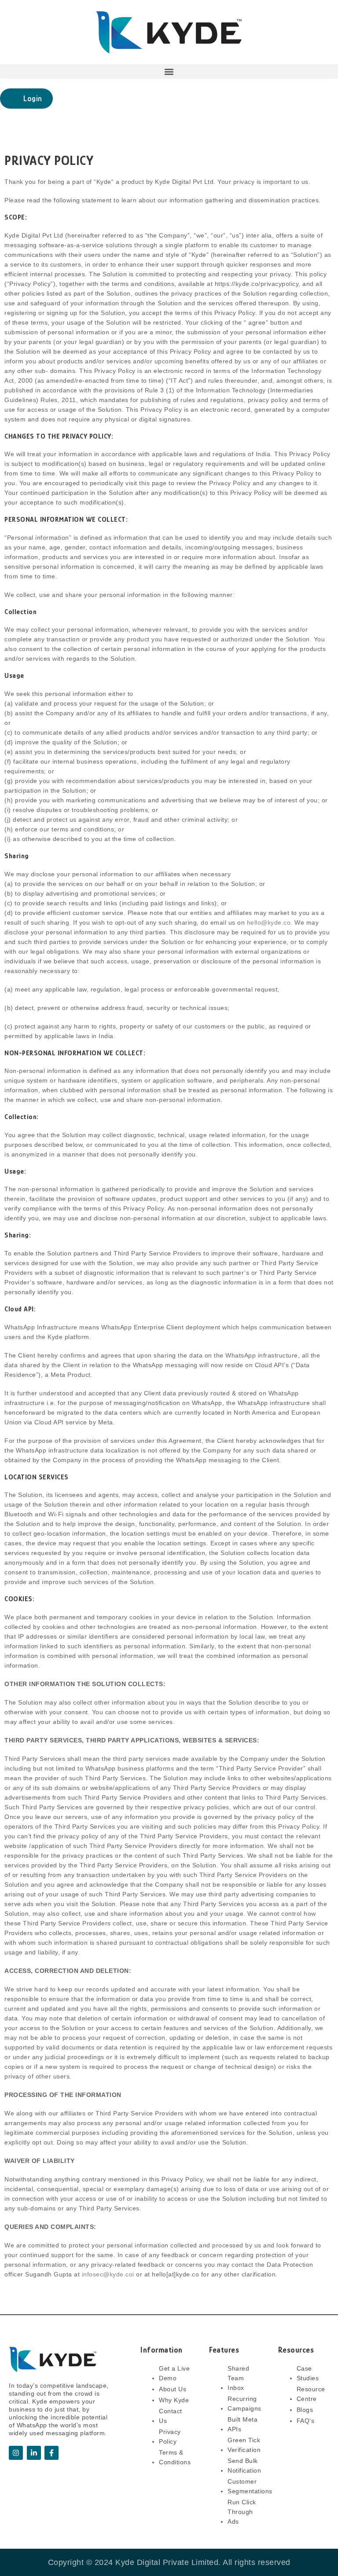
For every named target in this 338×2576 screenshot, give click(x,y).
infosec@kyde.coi (108, 2274)
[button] (169, 71)
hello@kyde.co (269, 922)
